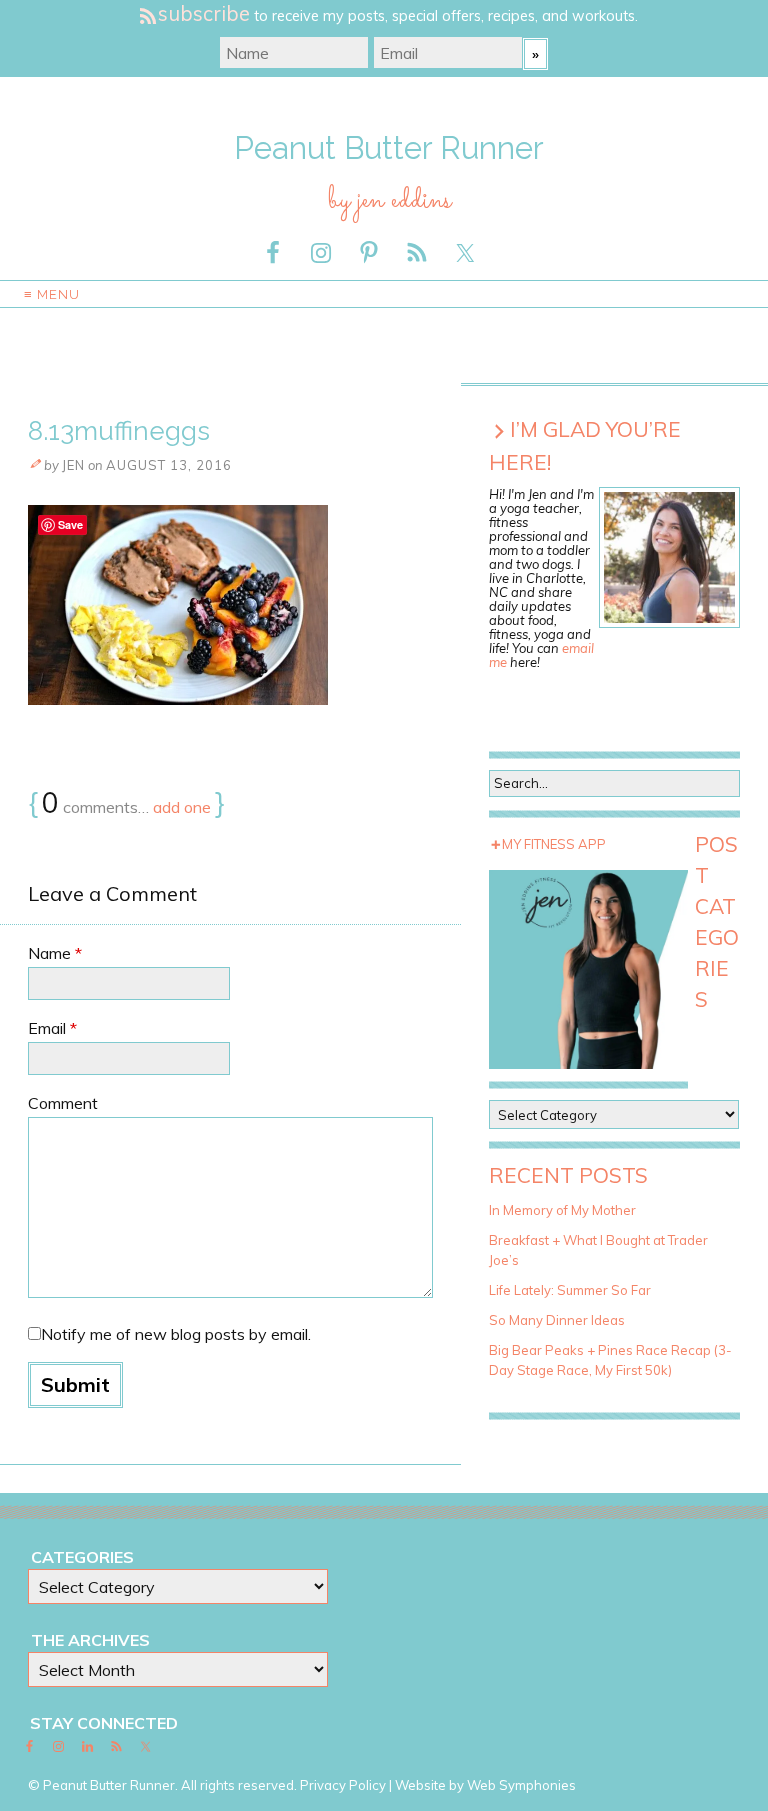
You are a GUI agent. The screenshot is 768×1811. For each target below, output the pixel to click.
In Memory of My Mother (562, 1210)
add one (182, 807)
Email (52, 1028)
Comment (63, 1103)
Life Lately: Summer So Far (570, 1290)
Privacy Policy (343, 1785)
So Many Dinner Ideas (557, 1320)
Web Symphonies (521, 1785)
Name (55, 953)
